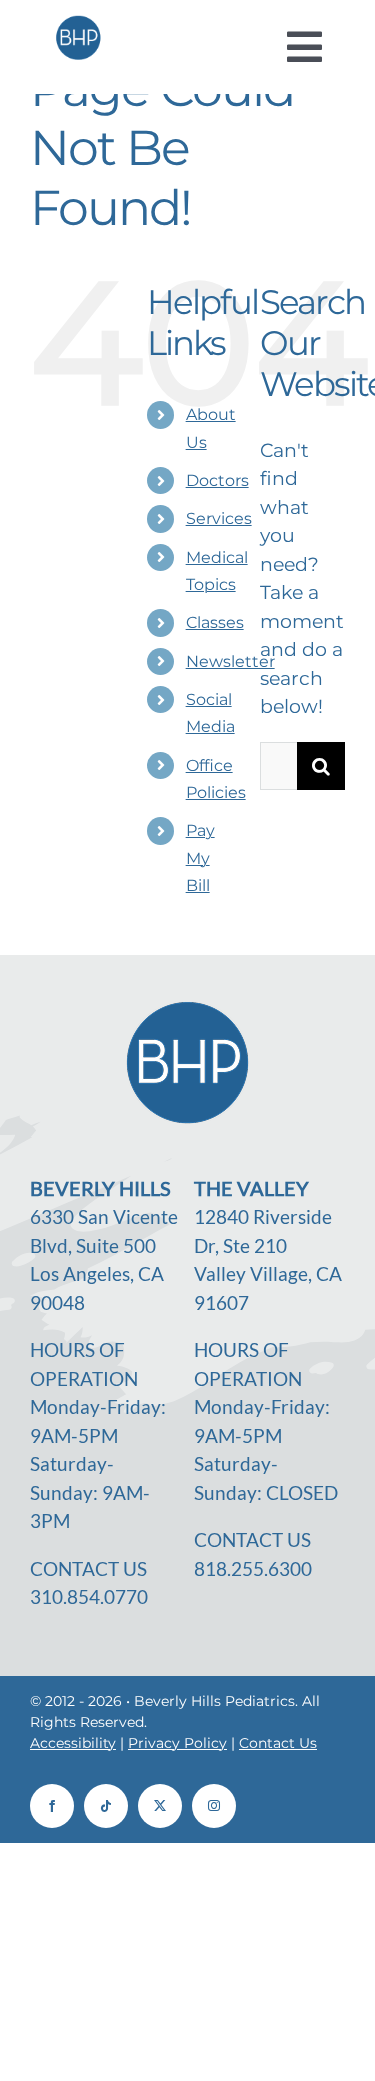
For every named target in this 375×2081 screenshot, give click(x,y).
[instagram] (214, 1806)
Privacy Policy (177, 1743)
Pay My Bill (200, 857)
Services (219, 518)
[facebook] (52, 1806)
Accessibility (73, 1743)
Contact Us (278, 1743)
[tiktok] (106, 1806)
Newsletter (230, 661)
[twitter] (160, 1806)
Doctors (217, 480)
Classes (215, 622)
